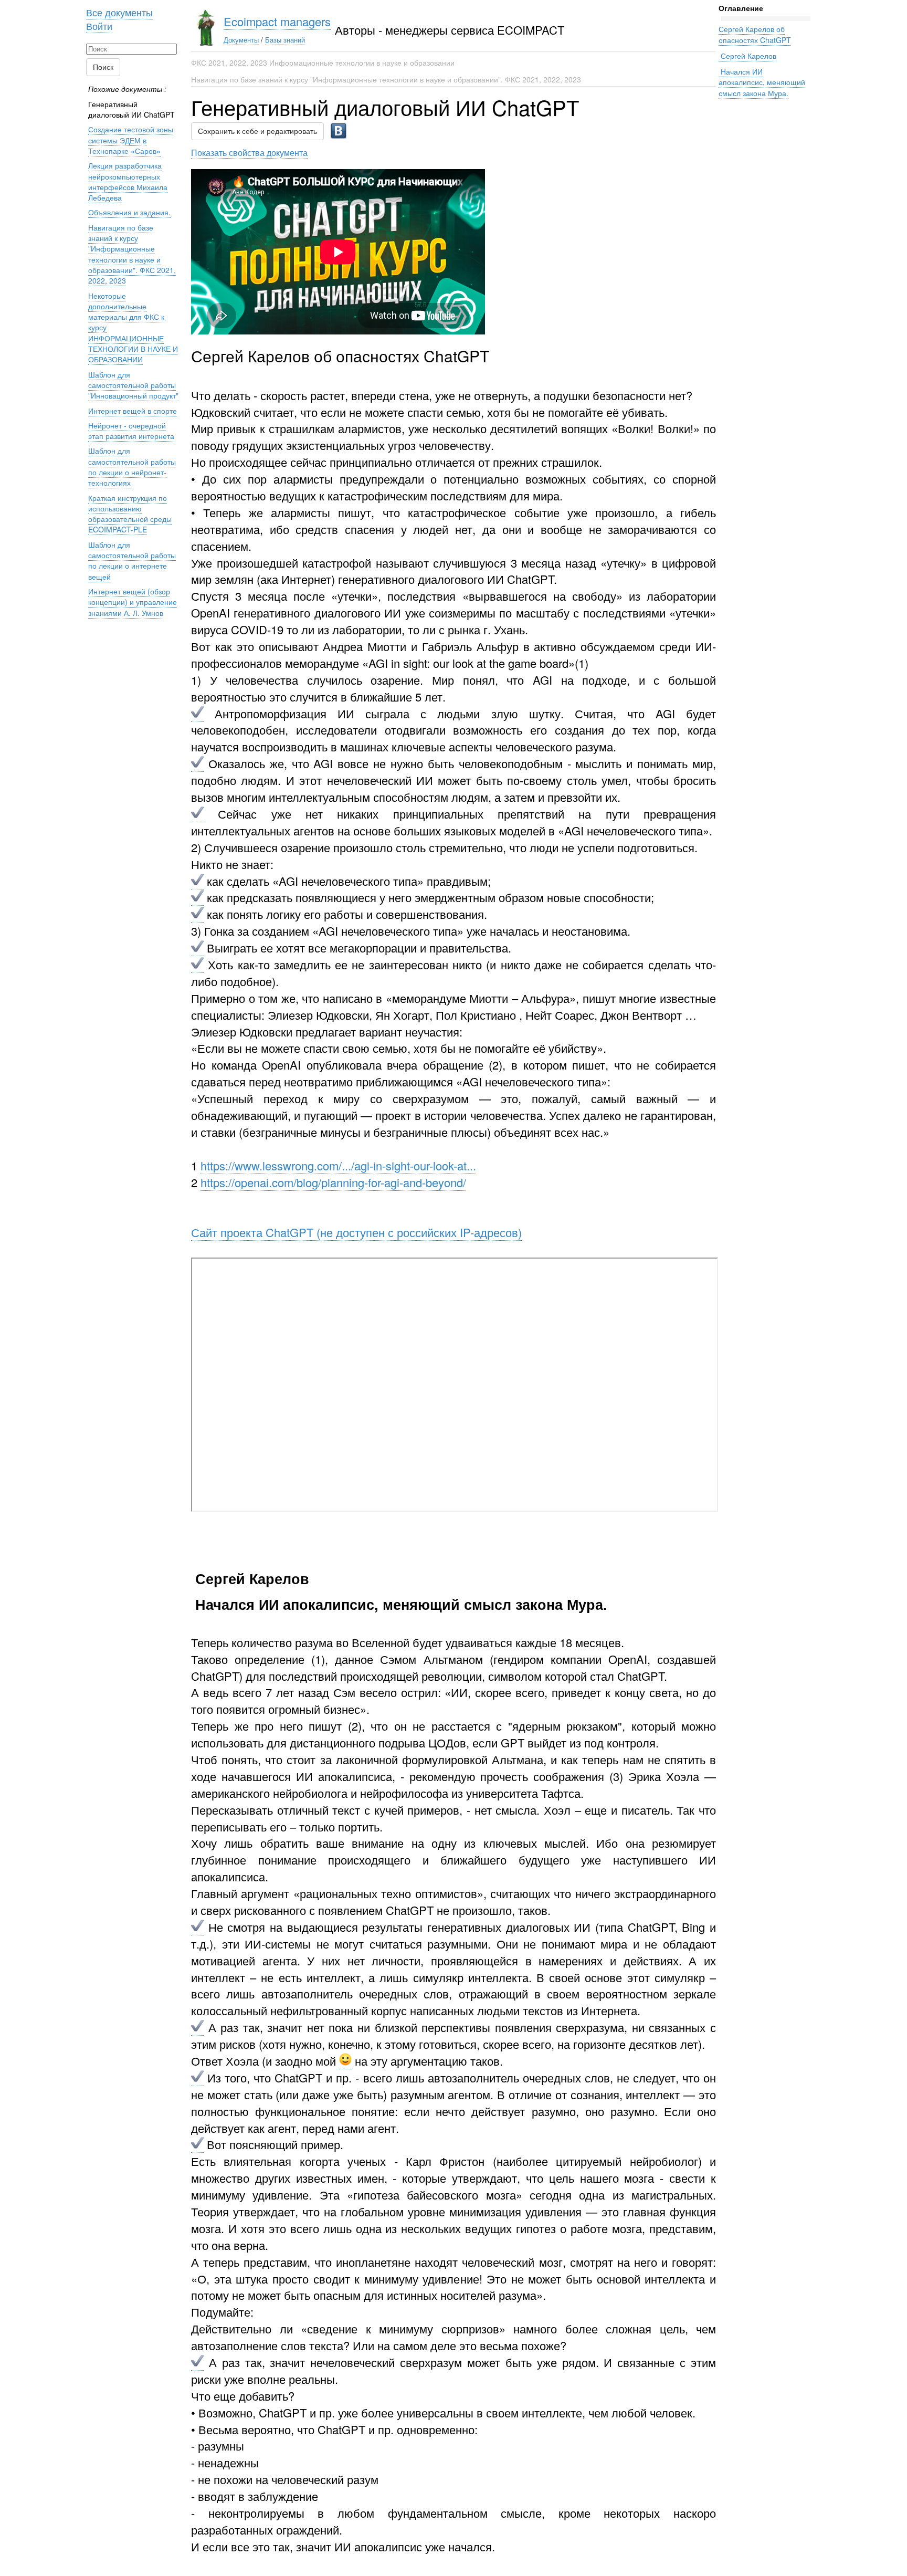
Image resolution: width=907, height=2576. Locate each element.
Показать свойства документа (249, 152)
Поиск (103, 67)
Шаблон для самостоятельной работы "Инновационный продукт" (133, 385)
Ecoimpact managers (277, 21)
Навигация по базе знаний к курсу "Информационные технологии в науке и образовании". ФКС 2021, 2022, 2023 (386, 79)
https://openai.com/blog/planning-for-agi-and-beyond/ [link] (333, 1182)
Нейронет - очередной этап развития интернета (131, 431)
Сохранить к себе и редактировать (257, 131)
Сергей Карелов (747, 56)
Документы (241, 40)
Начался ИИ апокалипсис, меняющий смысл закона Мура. (762, 82)
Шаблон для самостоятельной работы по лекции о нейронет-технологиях (132, 467)
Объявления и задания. (129, 212)
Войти (99, 26)
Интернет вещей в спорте (133, 411)
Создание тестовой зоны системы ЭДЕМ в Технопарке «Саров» (131, 140)
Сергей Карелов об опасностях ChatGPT (755, 34)
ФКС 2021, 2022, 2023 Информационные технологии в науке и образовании (323, 62)
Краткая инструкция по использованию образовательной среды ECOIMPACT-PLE (130, 514)
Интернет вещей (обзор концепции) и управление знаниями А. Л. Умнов (133, 602)
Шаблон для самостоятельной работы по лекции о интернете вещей (132, 561)
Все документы (119, 12)
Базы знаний (285, 40)
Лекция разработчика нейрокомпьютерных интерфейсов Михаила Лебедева (128, 181)
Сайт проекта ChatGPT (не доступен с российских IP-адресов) (356, 1232)
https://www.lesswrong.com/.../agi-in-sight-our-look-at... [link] (338, 1165)
